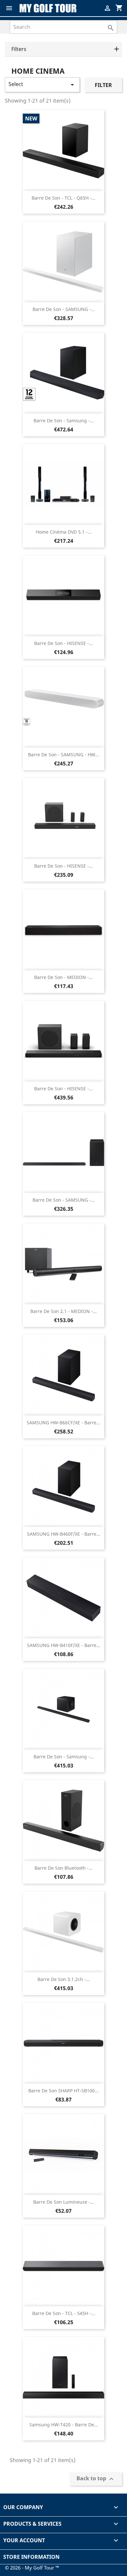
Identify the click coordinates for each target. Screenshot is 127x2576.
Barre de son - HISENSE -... (63, 643)
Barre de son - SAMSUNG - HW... (63, 755)
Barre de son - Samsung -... (64, 421)
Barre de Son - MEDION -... (63, 977)
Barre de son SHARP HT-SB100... (63, 2091)
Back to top (96, 2479)
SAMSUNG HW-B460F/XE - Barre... (64, 1534)
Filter (103, 85)
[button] (63, 49)
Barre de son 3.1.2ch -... (64, 1979)
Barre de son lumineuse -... (64, 2202)
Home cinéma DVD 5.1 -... (64, 532)
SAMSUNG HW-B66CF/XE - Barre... (63, 1423)
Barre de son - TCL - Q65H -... (63, 198)
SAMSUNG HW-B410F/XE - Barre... (64, 1645)
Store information (31, 2557)
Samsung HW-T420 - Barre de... (64, 2425)
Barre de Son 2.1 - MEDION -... (63, 1311)
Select (42, 85)
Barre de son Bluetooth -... (63, 1868)
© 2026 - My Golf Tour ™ (32, 2568)
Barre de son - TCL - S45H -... (64, 2313)
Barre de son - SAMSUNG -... (64, 309)
